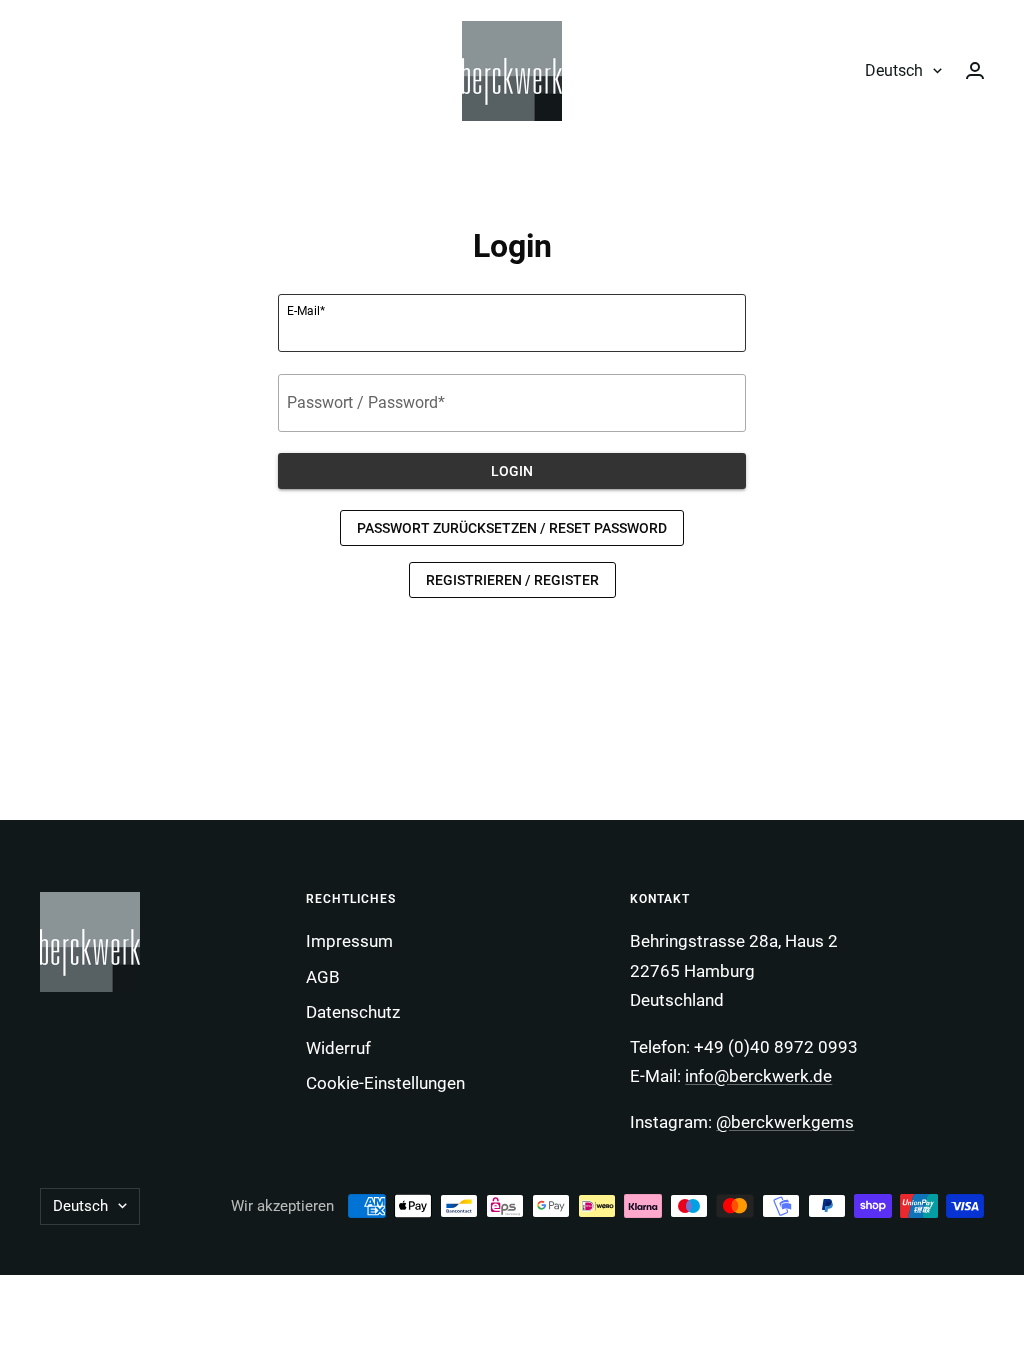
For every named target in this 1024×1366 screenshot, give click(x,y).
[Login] (975, 70)
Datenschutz (353, 1012)
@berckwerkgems (785, 1122)
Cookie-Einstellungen (385, 1083)
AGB (323, 977)
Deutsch (894, 70)
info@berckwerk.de (758, 1076)
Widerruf (338, 1048)
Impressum (349, 941)
